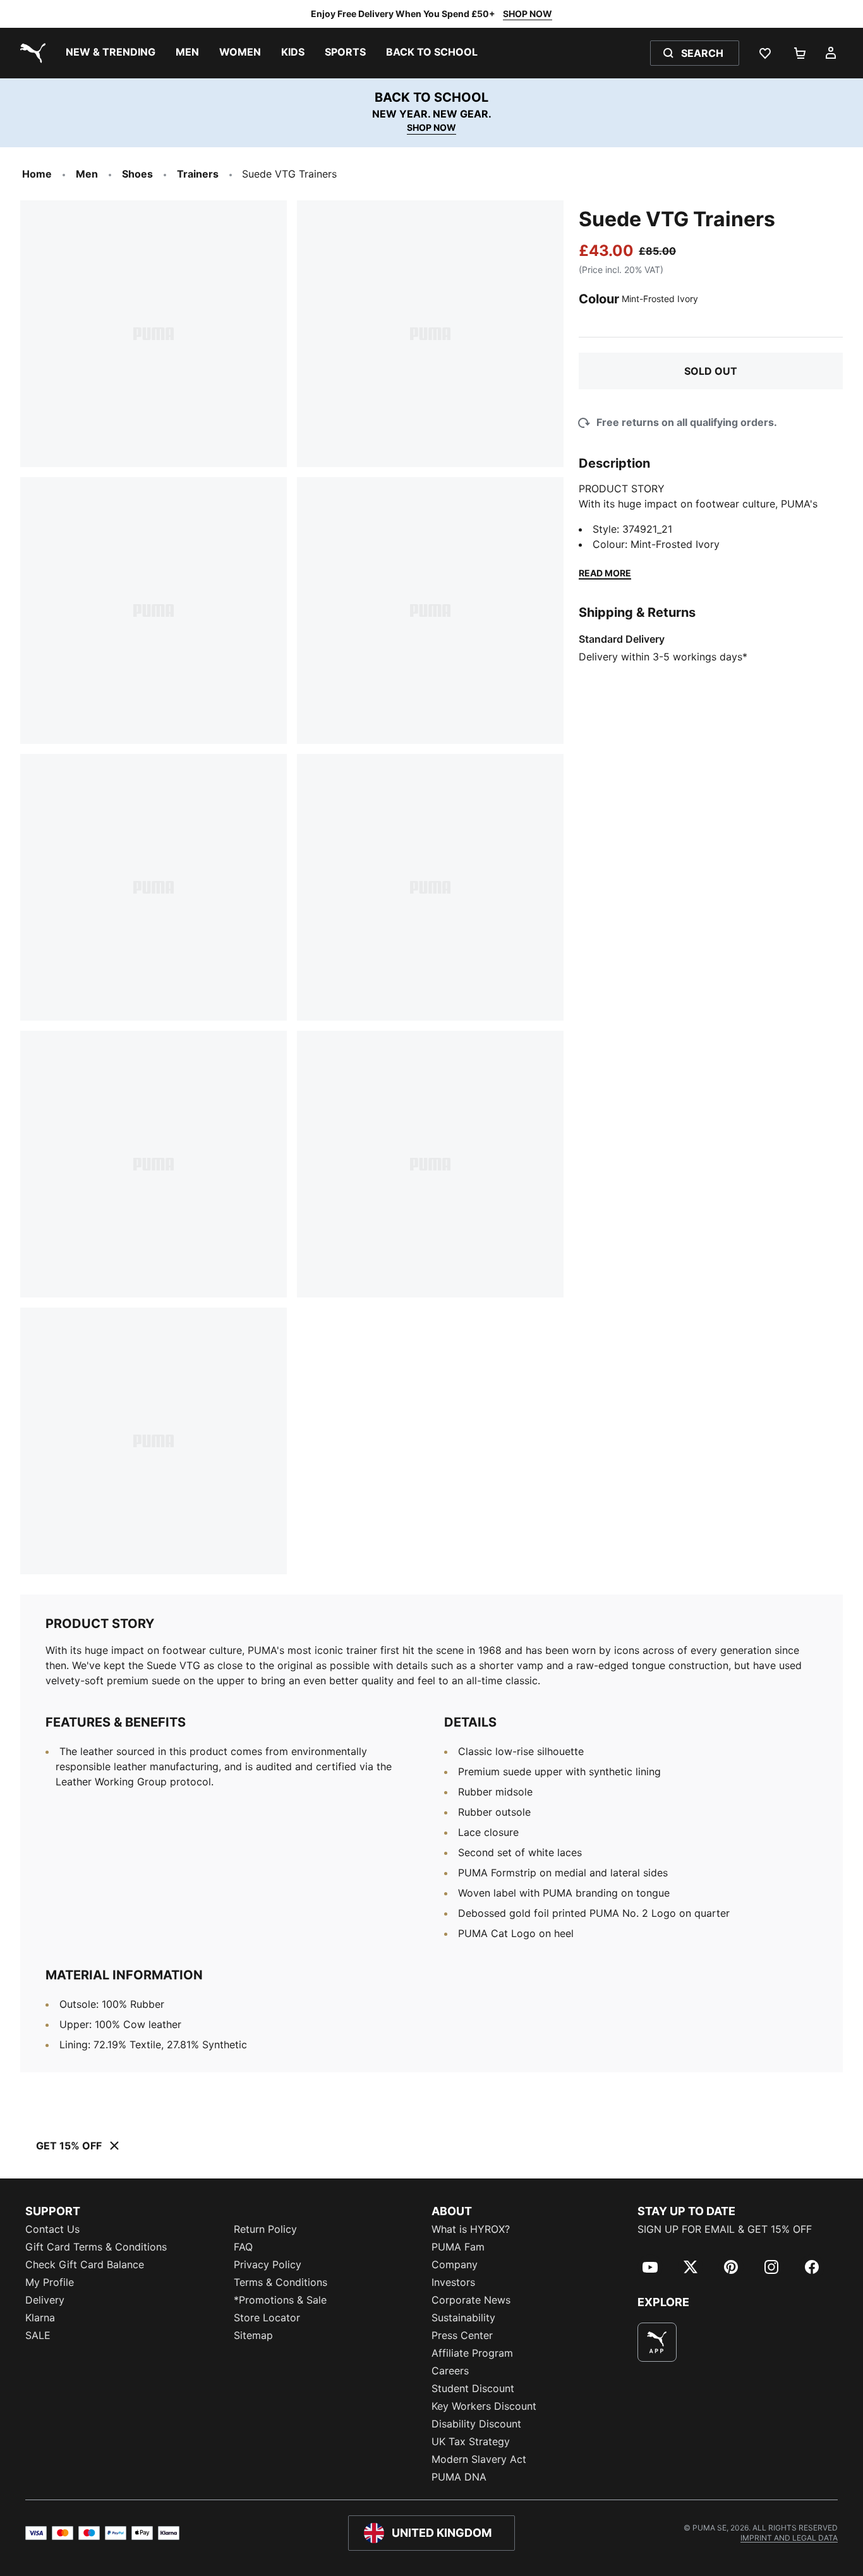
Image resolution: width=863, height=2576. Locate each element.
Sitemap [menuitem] (253, 2335)
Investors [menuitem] (453, 2282)
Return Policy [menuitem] (265, 2229)
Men (87, 174)
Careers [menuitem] (450, 2371)
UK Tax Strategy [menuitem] (471, 2441)
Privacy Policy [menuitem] (268, 2264)
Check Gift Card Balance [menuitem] (85, 2264)
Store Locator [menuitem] (267, 2318)
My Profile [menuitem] (50, 2282)
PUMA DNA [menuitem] (459, 2477)
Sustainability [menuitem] (463, 2318)
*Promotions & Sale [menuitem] (280, 2300)
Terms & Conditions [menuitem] (281, 2282)
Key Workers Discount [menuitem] (484, 2406)
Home (37, 174)
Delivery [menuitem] (45, 2300)
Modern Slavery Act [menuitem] (479, 2459)
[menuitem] (111, 53)
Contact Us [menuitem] (52, 2229)
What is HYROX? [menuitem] (471, 2229)
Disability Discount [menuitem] (476, 2424)
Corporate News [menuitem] (471, 2300)
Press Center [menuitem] (462, 2335)
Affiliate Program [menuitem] (472, 2353)
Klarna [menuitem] (40, 2318)
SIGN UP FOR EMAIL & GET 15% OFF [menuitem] (725, 2229)
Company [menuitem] (455, 2264)
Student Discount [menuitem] (473, 2388)
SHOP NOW (528, 14)
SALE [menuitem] (38, 2335)
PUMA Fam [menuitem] (458, 2247)
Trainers (198, 174)
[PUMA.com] (30, 53)
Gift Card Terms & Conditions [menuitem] (96, 2247)
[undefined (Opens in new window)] (657, 2342)
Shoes (137, 174)
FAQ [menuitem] (243, 2247)
